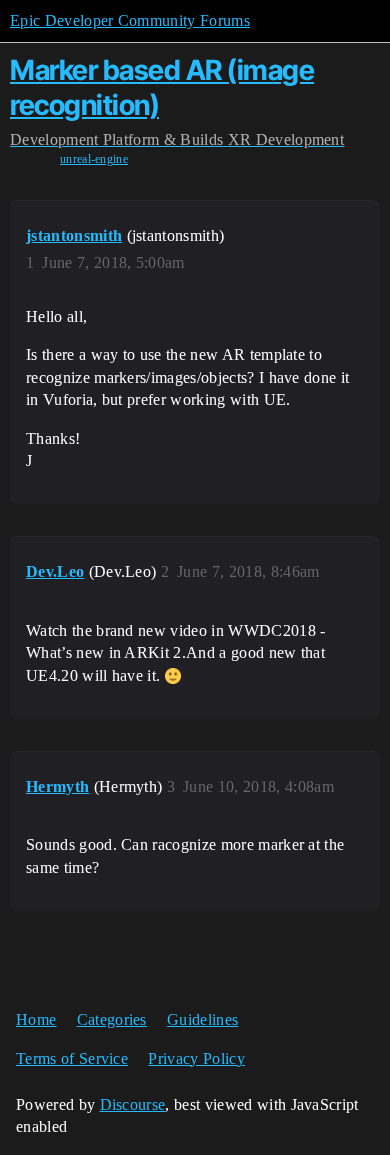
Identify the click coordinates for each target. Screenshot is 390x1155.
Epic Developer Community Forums (130, 20)
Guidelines (202, 1019)
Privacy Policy (196, 1058)
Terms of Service (72, 1058)
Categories (112, 1019)
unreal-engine (94, 159)
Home (36, 1019)
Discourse (133, 1104)
